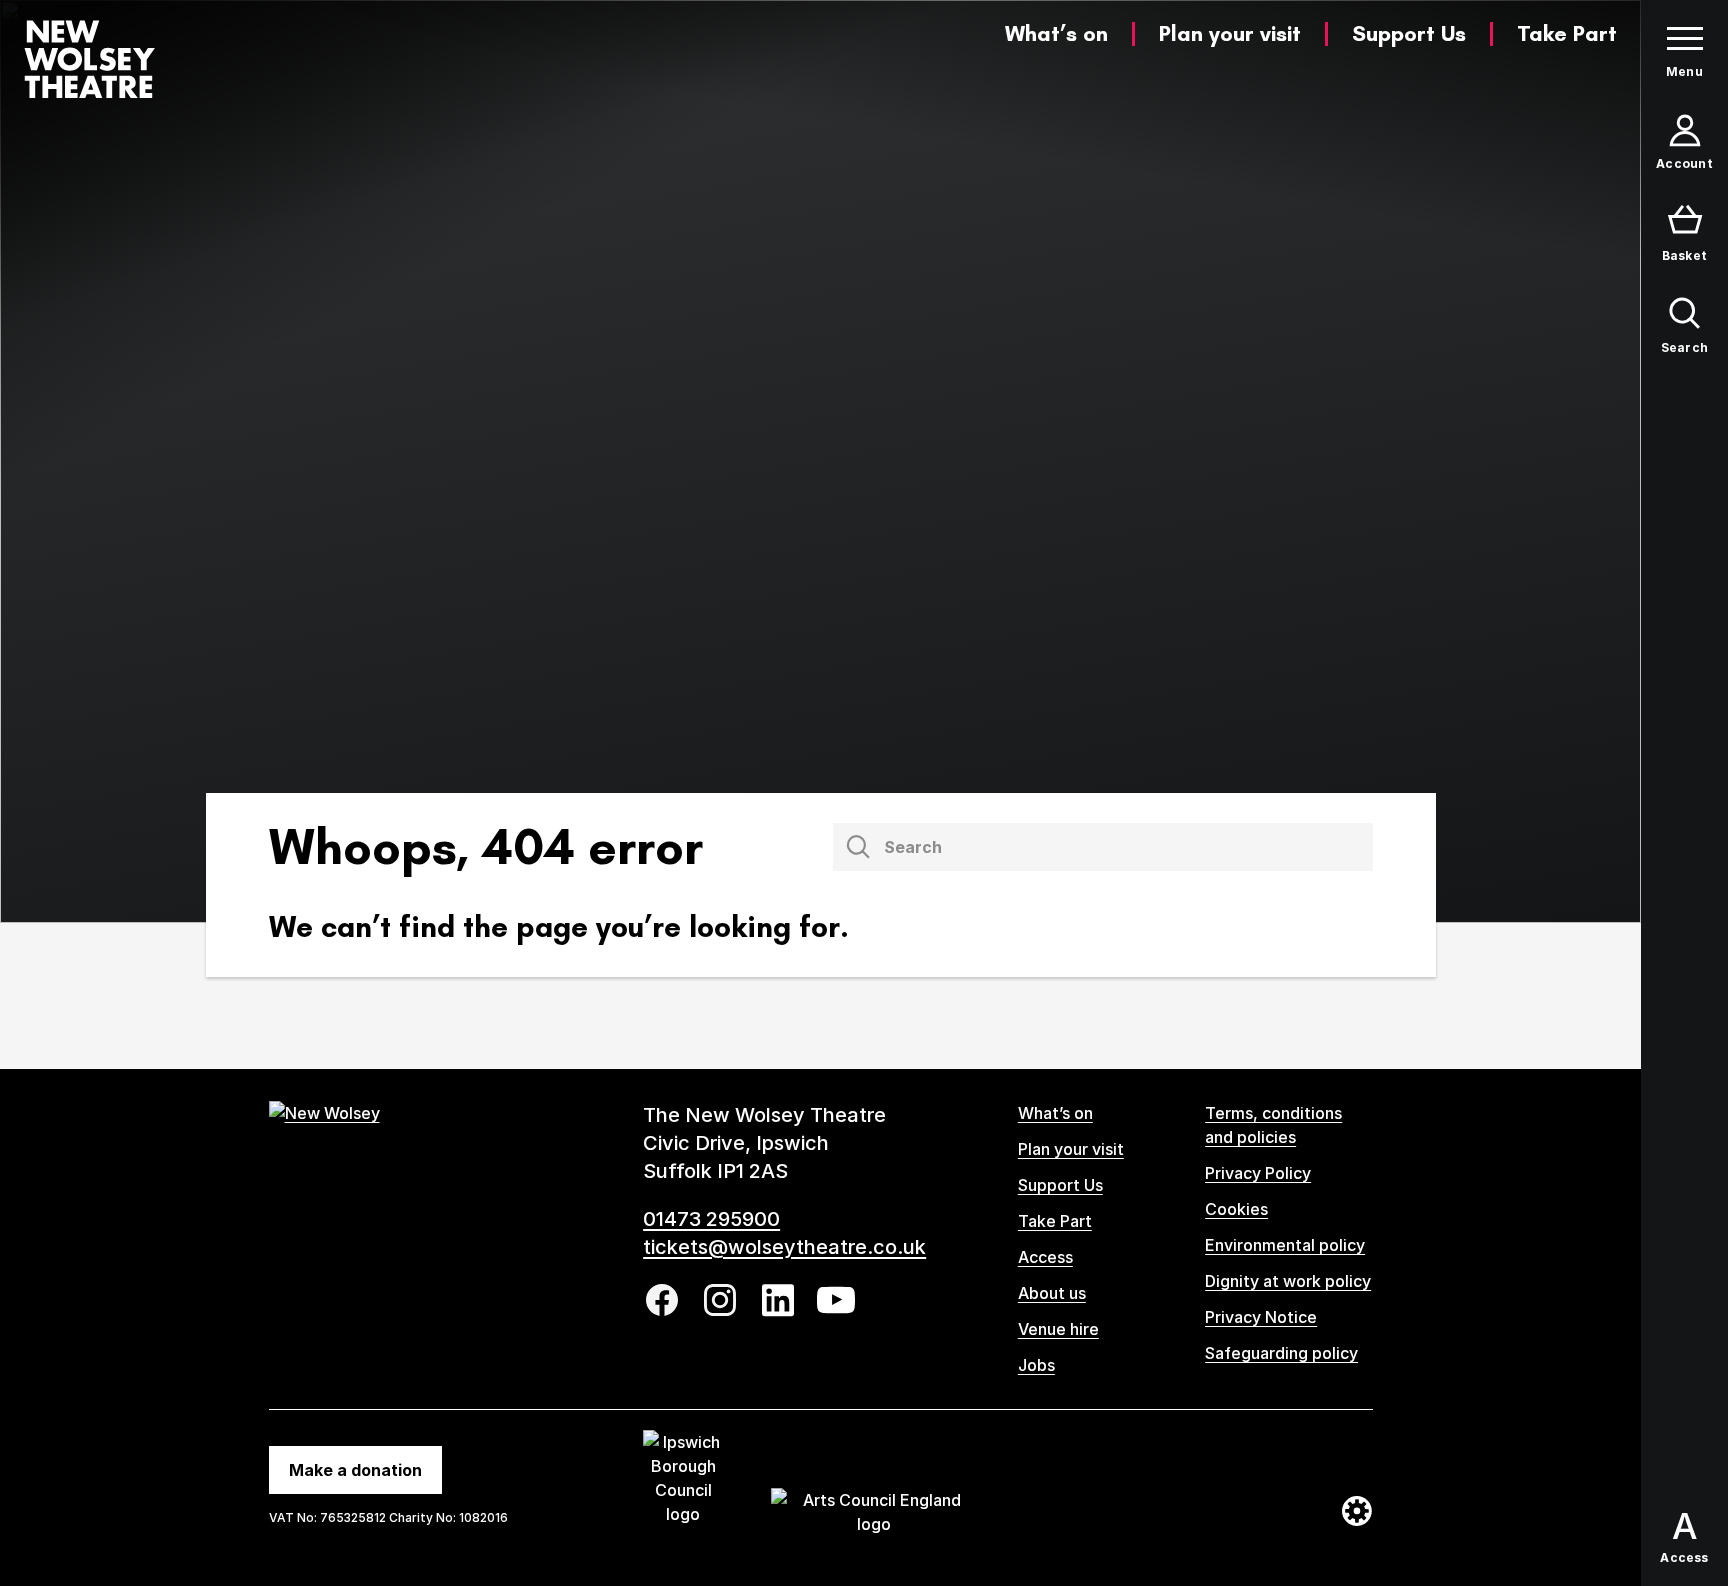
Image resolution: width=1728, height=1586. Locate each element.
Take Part (1567, 33)
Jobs (1036, 1365)
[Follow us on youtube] (836, 1300)
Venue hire (1058, 1329)
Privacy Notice (1261, 1317)
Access (1045, 1257)
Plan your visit (1230, 33)
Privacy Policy (1258, 1173)
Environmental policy (1285, 1245)
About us (1052, 1293)
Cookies (1236, 1209)
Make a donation (355, 1470)
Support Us (1409, 33)
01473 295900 (711, 1219)
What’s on (1056, 33)
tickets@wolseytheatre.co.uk (784, 1247)
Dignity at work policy (1288, 1281)
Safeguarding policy (1281, 1353)
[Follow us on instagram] (720, 1300)
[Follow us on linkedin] (778, 1300)
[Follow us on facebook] (662, 1300)
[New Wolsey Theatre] (89, 59)
